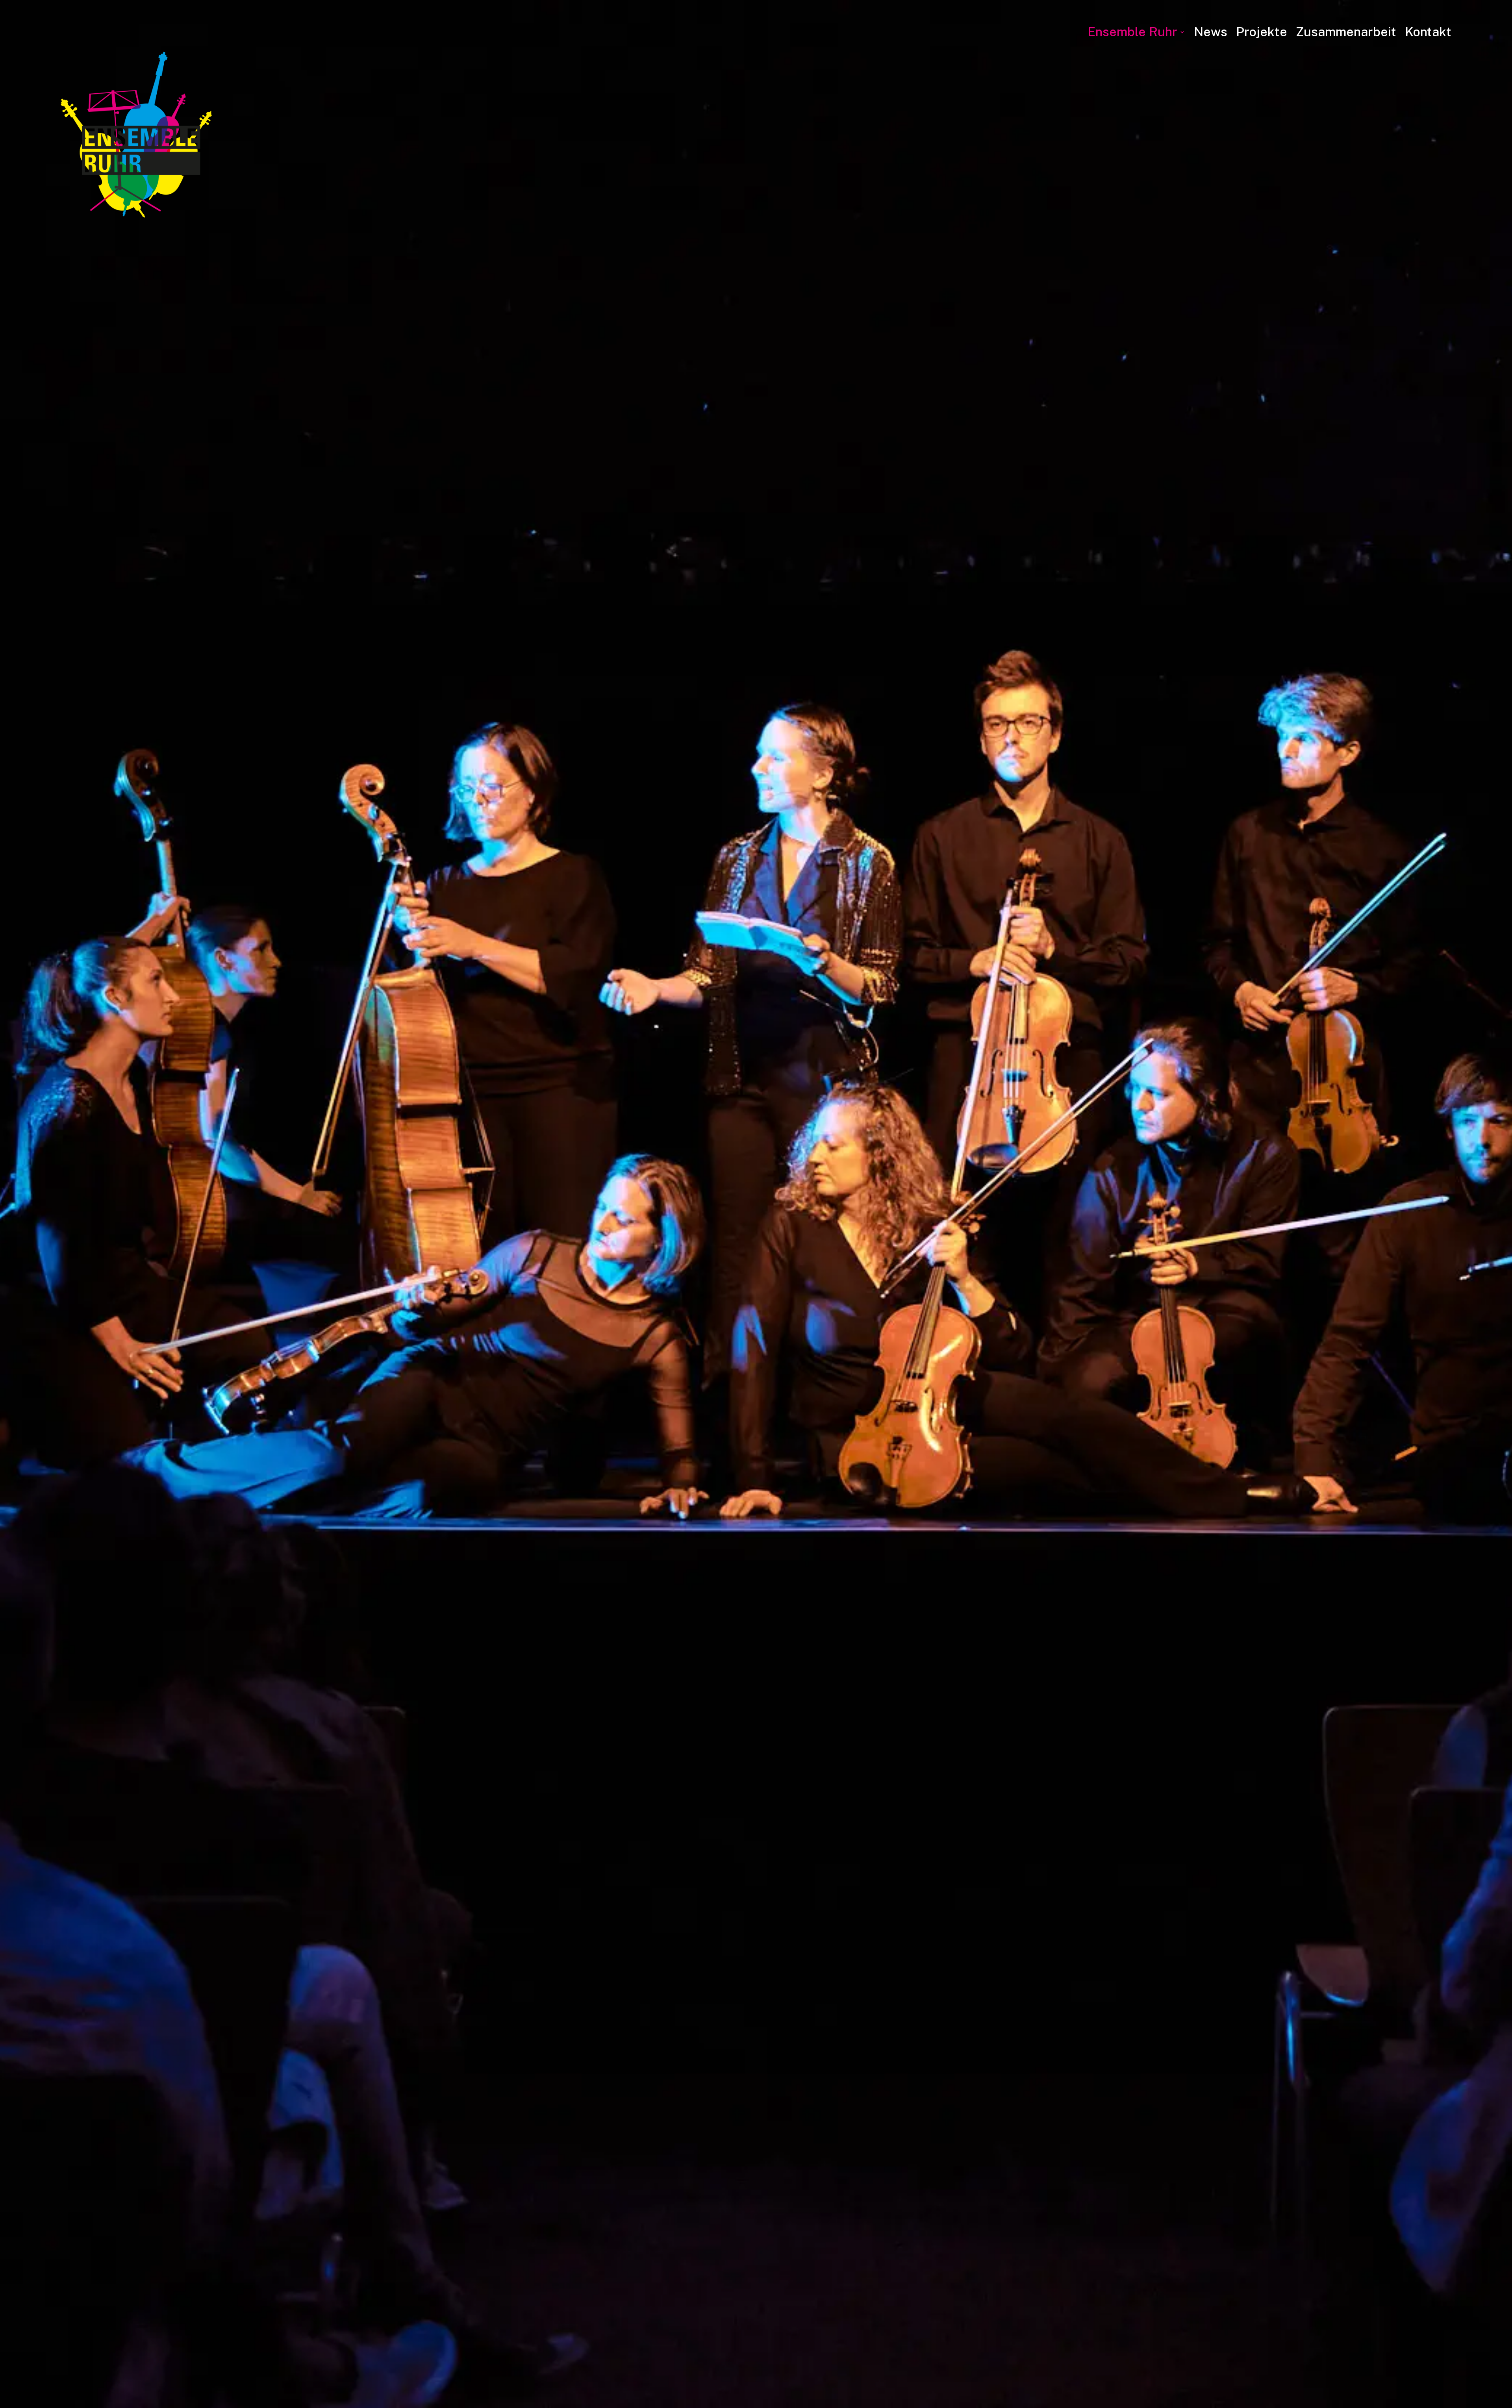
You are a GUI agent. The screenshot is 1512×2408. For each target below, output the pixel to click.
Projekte (1262, 32)
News (1211, 32)
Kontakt (1428, 32)
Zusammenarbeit (1346, 32)
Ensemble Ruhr (1132, 32)
